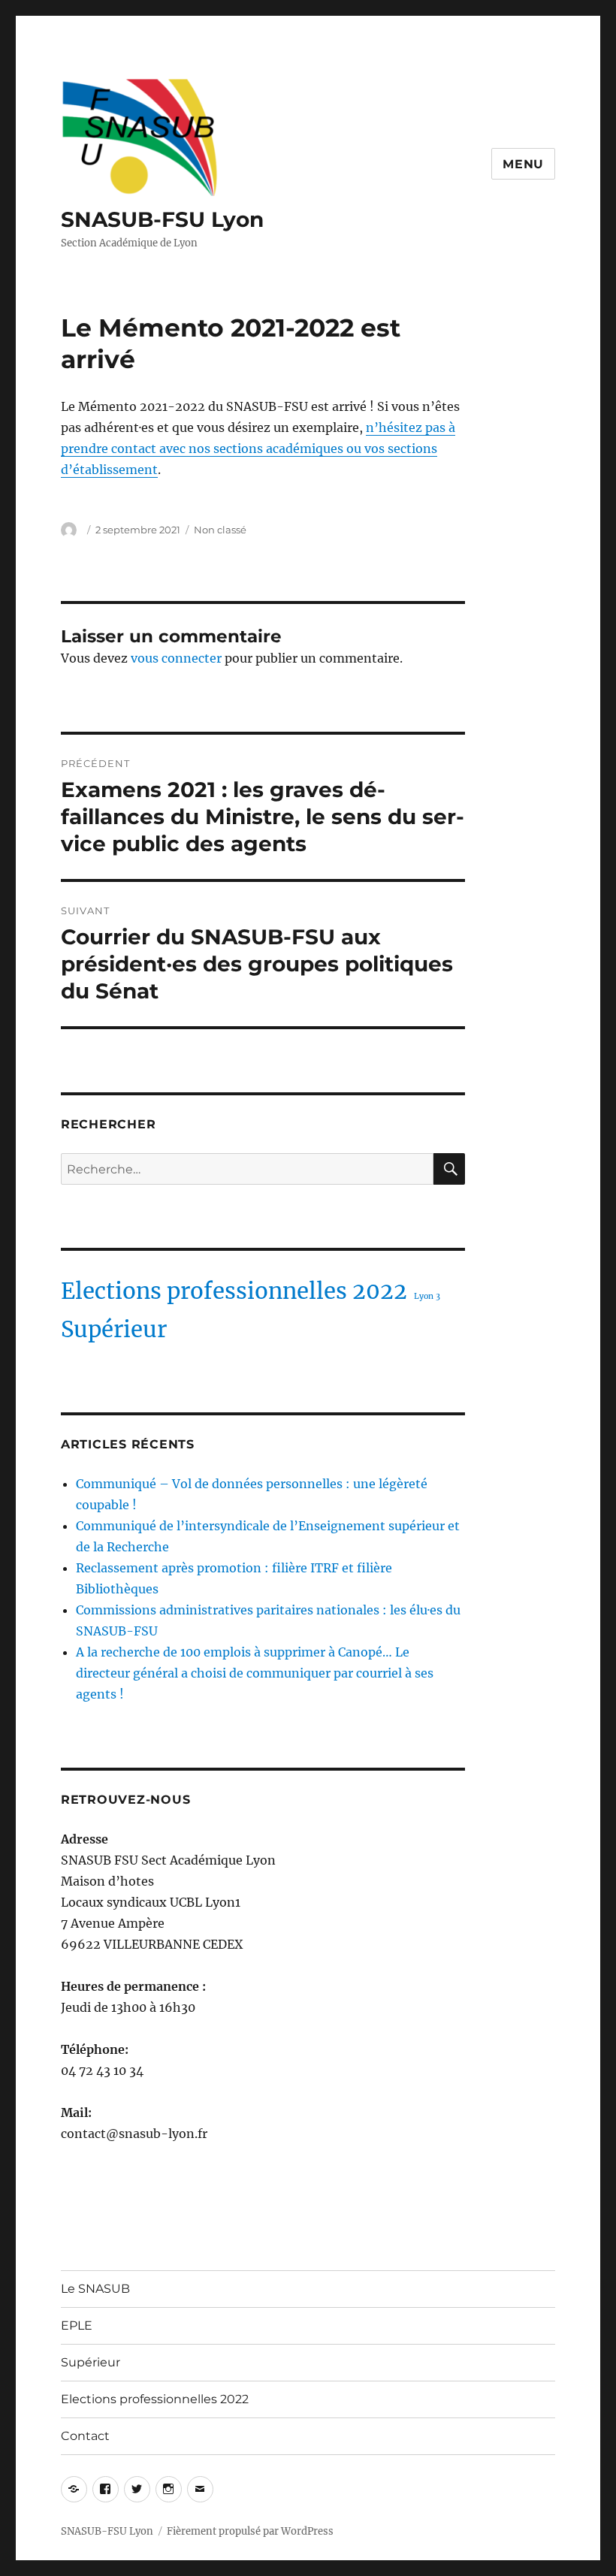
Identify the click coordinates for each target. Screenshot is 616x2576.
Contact (85, 2436)
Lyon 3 (427, 1296)
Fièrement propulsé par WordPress (250, 2531)
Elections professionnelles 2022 (234, 1291)
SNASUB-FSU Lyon (162, 219)
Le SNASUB (95, 2289)
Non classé (220, 530)
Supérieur (114, 1329)
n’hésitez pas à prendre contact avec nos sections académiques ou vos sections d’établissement (258, 448)
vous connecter (176, 658)
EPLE (77, 2325)
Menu (523, 164)
